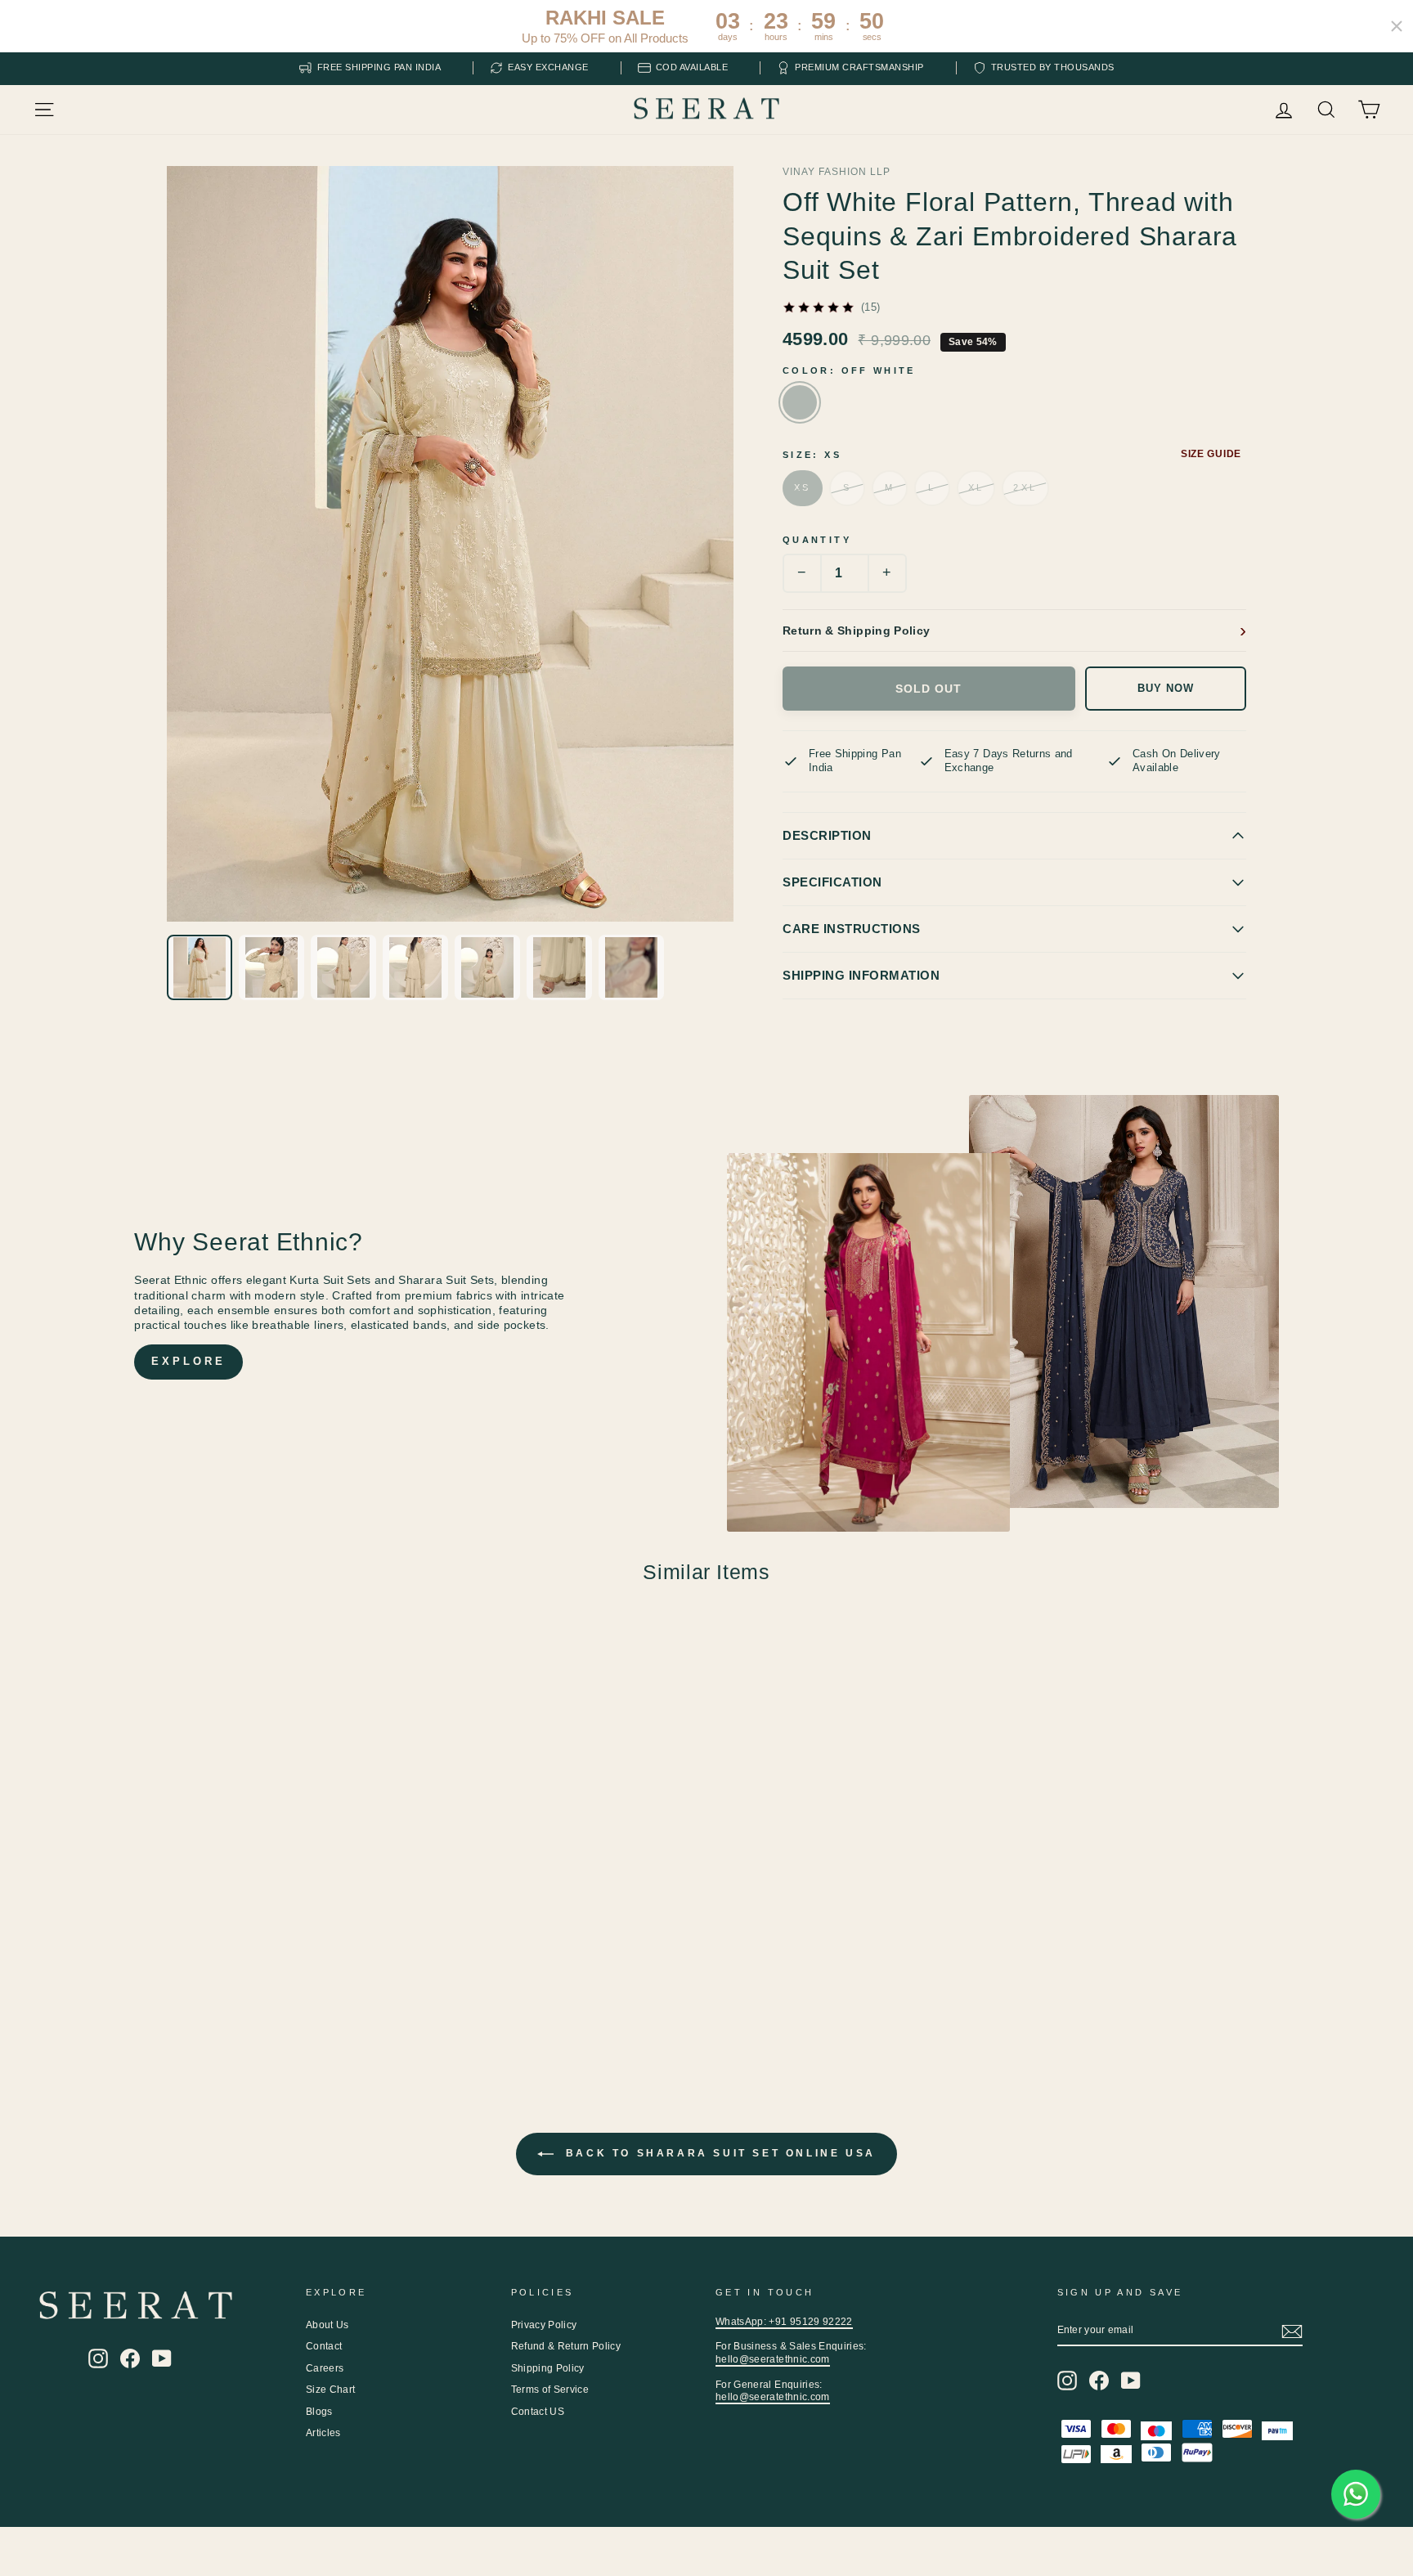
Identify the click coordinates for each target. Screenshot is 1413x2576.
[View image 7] (631, 967)
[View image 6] (559, 967)
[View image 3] (343, 967)
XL (976, 487)
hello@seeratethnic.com (773, 2359)
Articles (323, 2433)
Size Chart (331, 2390)
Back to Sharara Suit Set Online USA (718, 2153)
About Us (327, 2325)
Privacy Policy (544, 2325)
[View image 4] (415, 967)
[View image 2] (271, 967)
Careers (325, 2368)
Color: (849, 370)
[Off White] (800, 402)
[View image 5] (487, 967)
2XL (1025, 487)
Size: (812, 455)
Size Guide (1211, 454)
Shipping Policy (548, 2368)
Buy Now (1166, 689)
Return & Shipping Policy (856, 631)
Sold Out (929, 689)
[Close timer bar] (1397, 26)
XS (803, 487)
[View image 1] (200, 967)
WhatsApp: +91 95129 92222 (784, 2322)
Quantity (817, 540)
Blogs (319, 2412)
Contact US (538, 2412)
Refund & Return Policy (566, 2346)
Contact (324, 2346)
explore (188, 1361)
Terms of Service (550, 2390)
